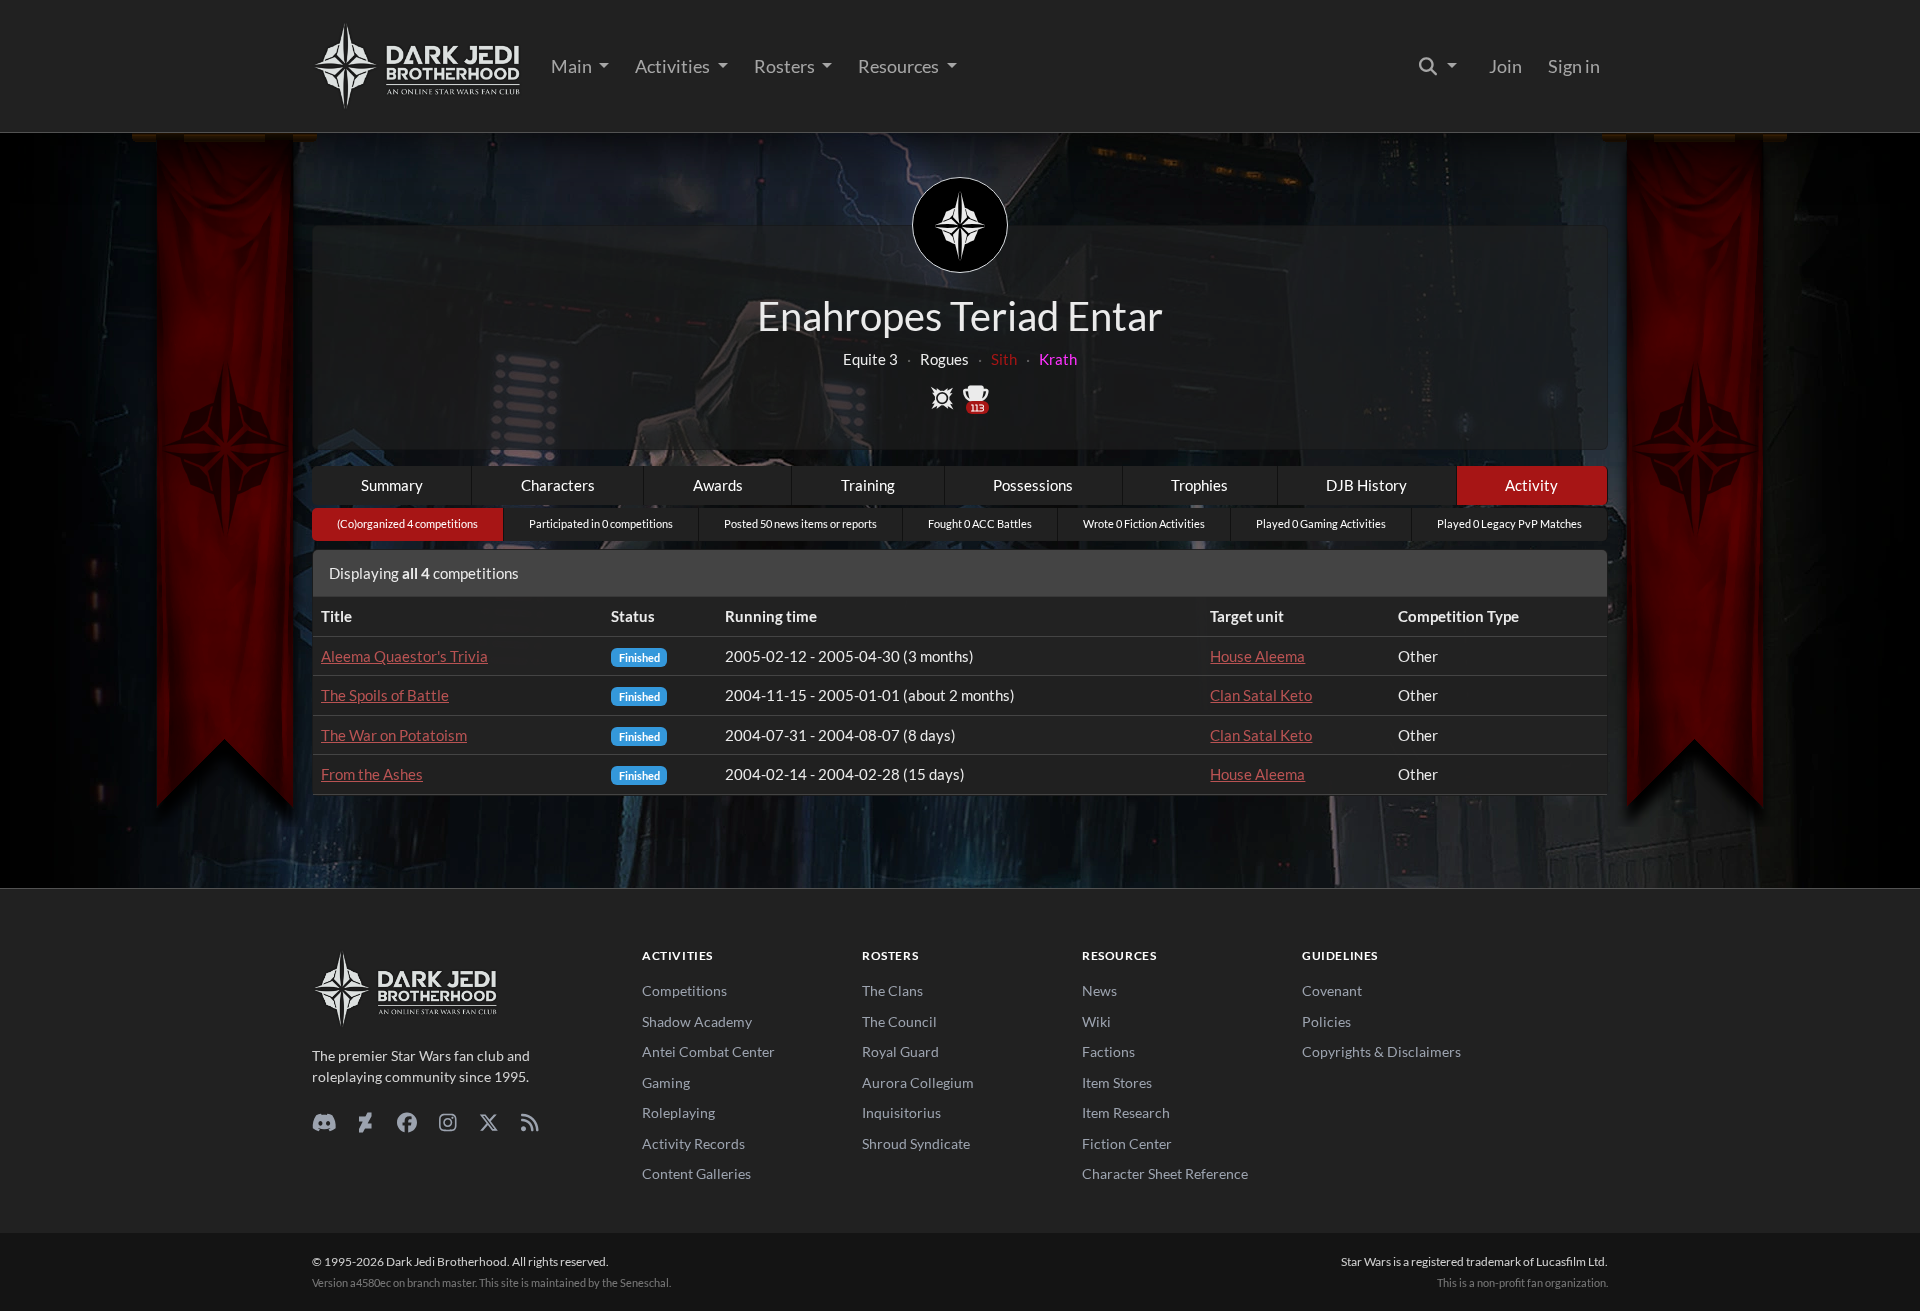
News (1099, 990)
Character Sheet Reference (1165, 1173)
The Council (899, 1021)
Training (868, 485)
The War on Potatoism (394, 735)
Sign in (1574, 66)
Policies (1326, 1021)
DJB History (1366, 485)
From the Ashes (372, 774)
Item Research (1126, 1112)
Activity (1531, 485)
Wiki (1096, 1021)
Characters (558, 485)
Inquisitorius (901, 1112)
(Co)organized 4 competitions (407, 523)
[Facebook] (406, 1122)
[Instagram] (447, 1122)
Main (573, 66)
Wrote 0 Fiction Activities (1144, 523)
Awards (718, 485)
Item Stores (1117, 1082)
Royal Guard (900, 1051)
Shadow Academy (697, 1021)
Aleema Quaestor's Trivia (404, 656)
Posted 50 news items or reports (800, 523)
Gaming (666, 1082)
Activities (674, 66)
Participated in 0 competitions (601, 523)
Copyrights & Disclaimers (1381, 1051)
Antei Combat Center (708, 1051)
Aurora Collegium (918, 1082)
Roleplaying (678, 1112)
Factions (1108, 1051)
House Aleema (1257, 656)
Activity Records (693, 1143)
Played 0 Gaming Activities (1321, 523)
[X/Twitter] (488, 1122)
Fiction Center (1127, 1143)
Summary (392, 485)
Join (1505, 66)
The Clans (892, 990)
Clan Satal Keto (1261, 695)
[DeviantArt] (365, 1122)
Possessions (1033, 485)
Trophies (1199, 485)
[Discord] (324, 1122)
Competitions (684, 990)
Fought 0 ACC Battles (980, 523)
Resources (900, 66)
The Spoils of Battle (385, 695)
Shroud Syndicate (916, 1143)
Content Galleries (696, 1173)
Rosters (786, 66)
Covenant (1332, 990)
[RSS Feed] (529, 1122)
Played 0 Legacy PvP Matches (1509, 523)
